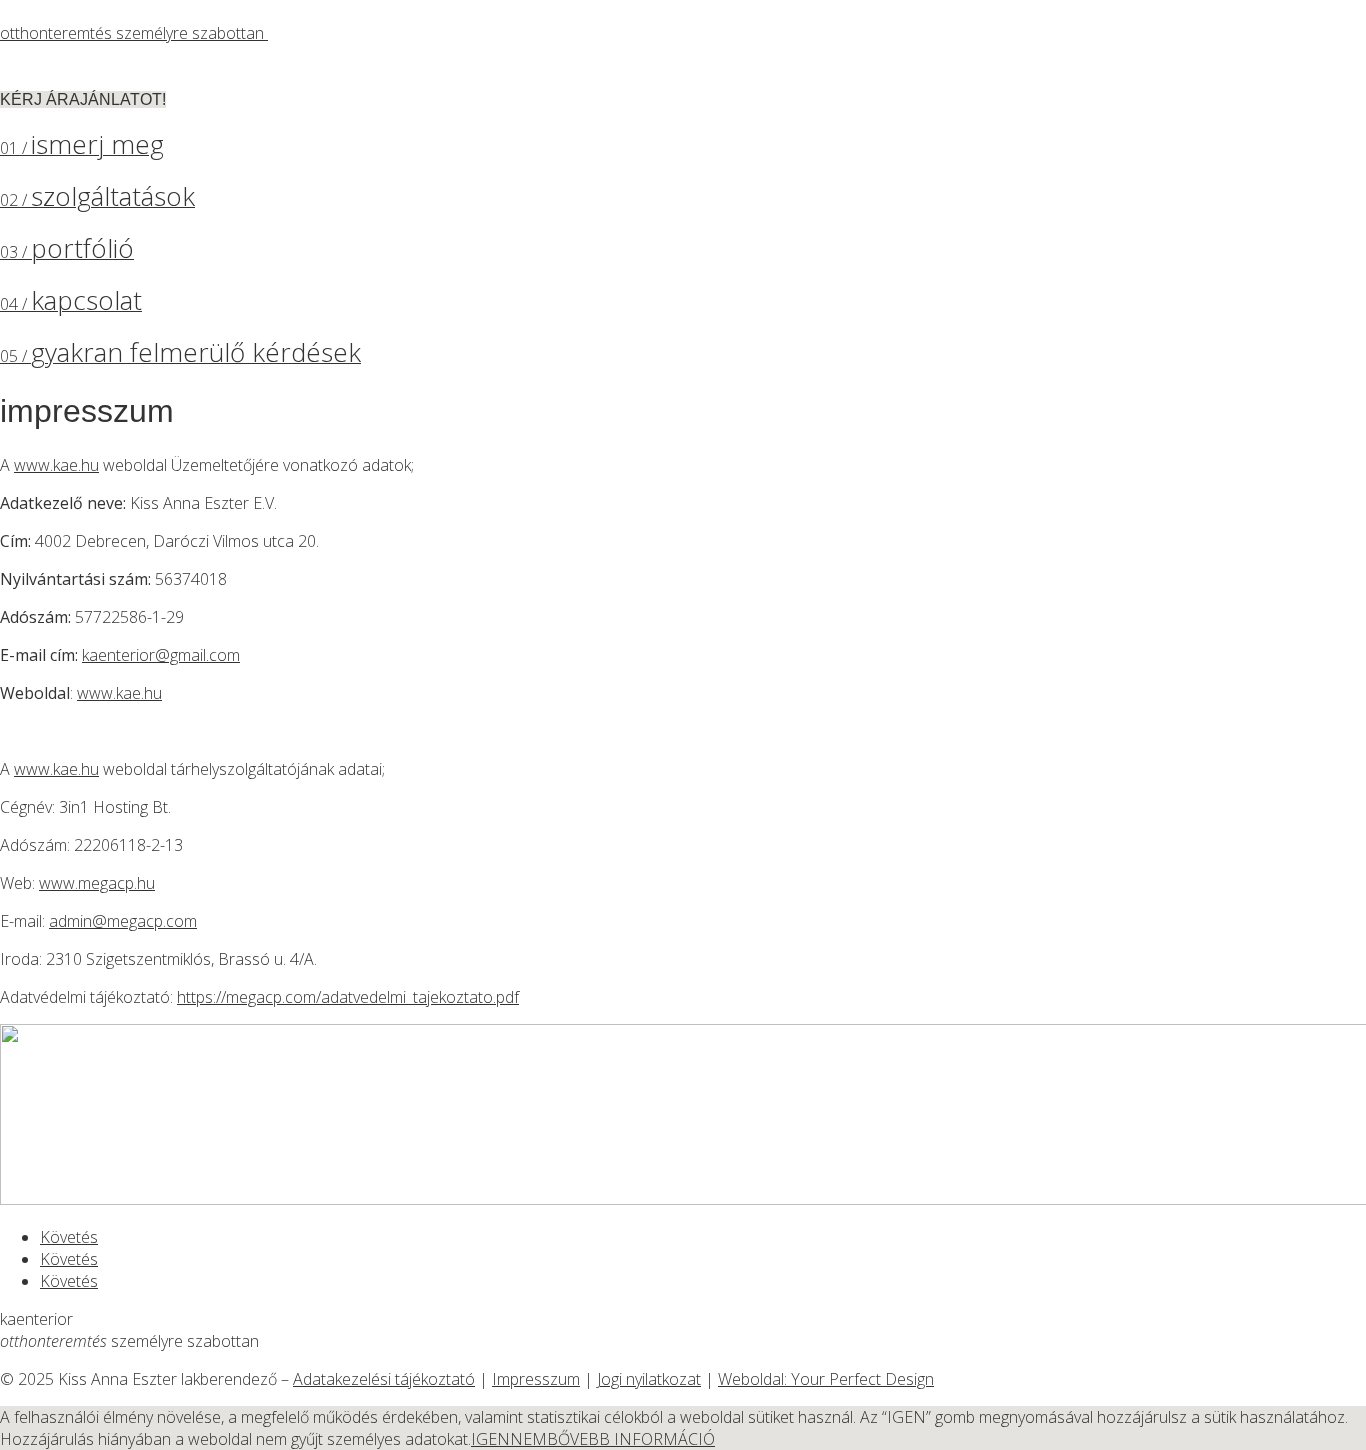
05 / (180, 356)
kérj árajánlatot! (83, 99)
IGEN (490, 1439)
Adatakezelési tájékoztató (384, 1379)
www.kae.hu (56, 465)
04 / (71, 304)
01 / (82, 148)
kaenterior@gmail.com (161, 655)
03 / (67, 252)
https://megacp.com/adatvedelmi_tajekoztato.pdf (348, 997)
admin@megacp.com (123, 921)
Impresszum (536, 1379)
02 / (97, 200)
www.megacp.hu (97, 883)
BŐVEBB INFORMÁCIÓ (631, 1439)
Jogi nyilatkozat (649, 1379)
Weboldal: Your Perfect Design (826, 1379)
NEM (528, 1439)
